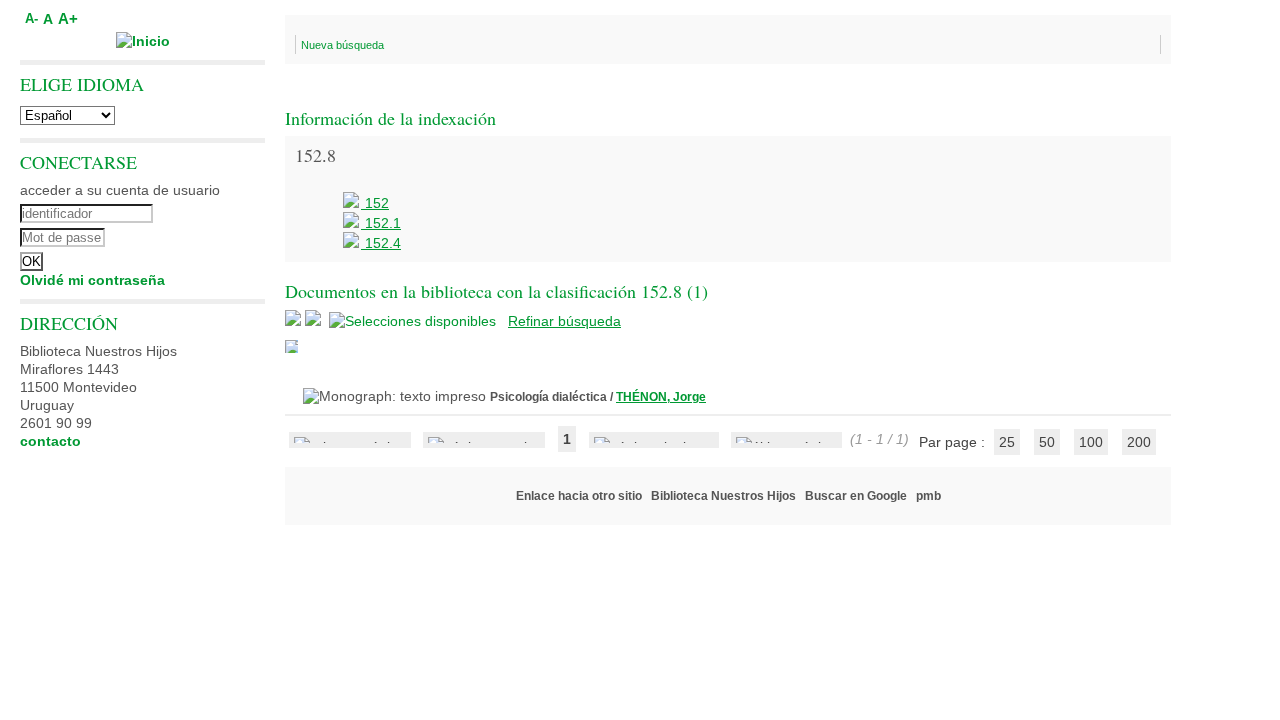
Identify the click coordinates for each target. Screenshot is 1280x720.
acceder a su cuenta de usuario (120, 190)
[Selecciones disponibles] (414, 321)
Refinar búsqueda (564, 321)
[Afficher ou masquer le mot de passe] (197, 235)
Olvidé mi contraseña (92, 280)
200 (1139, 442)
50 (1047, 442)
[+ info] (291, 346)
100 (1091, 442)
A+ (68, 18)
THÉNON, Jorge (661, 397)
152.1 (381, 223)
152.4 (381, 243)
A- (31, 19)
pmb (928, 496)
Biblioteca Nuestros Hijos (723, 496)
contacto (50, 441)
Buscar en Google (856, 496)
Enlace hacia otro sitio (579, 496)
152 (375, 203)
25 (1007, 442)
